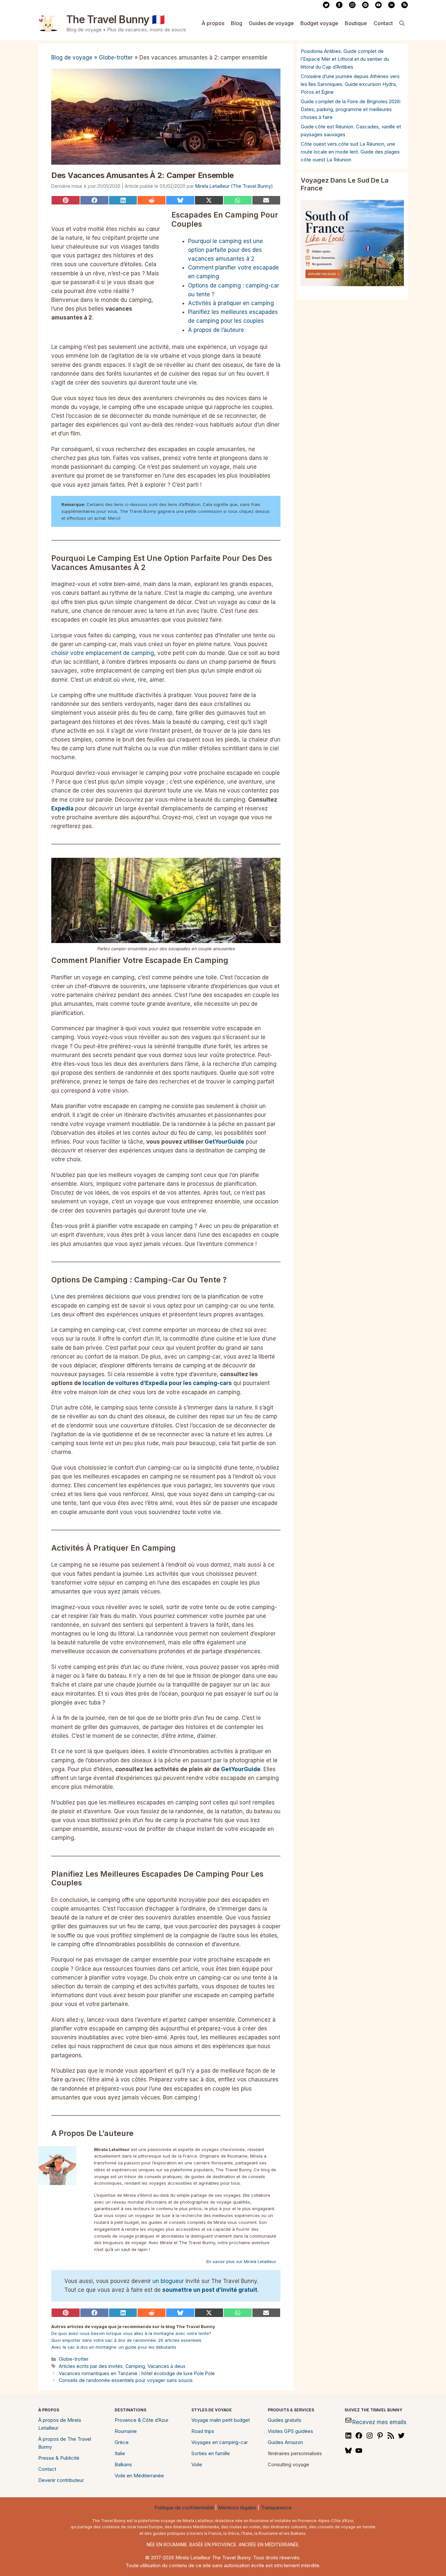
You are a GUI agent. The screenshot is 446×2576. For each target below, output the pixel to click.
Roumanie (126, 2431)
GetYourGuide (224, 1142)
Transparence (276, 2508)
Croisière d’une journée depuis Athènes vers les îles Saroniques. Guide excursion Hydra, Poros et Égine (350, 84)
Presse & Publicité (59, 2458)
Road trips (203, 2431)
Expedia (62, 808)
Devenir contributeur (61, 2480)
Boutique (356, 23)
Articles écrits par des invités (91, 2366)
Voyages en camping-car (220, 2442)
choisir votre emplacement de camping (103, 653)
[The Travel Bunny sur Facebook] (339, 7)
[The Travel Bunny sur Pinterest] (365, 7)
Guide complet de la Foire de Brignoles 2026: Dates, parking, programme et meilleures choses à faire (351, 109)
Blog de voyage (72, 57)
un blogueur (168, 2281)
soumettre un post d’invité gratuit (210, 2290)
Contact (383, 23)
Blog (237, 23)
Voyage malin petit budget (221, 2420)
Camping (135, 2366)
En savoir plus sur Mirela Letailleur (241, 2261)
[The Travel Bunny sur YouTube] (378, 7)
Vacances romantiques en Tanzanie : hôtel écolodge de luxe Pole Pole (137, 2373)
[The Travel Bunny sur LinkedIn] (391, 7)
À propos (213, 23)
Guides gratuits (285, 2420)
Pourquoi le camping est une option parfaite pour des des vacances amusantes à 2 (225, 250)
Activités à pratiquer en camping (231, 303)
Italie (120, 2453)
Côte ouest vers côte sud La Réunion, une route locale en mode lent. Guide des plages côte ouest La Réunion (350, 152)
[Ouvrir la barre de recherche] (402, 23)
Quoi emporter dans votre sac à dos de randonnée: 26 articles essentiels (126, 2340)
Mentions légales (237, 2508)
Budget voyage (319, 23)
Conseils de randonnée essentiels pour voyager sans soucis (126, 2380)
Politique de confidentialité (184, 2508)
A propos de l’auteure (216, 330)
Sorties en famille (211, 2453)
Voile (197, 2464)
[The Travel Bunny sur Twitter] (326, 7)
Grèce (122, 2442)
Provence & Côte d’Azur (142, 2420)
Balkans (123, 2464)
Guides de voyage (271, 23)
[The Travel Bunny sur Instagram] (352, 7)
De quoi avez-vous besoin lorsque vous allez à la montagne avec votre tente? (131, 2333)
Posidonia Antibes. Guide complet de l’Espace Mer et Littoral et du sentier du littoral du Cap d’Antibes (345, 59)
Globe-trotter (116, 57)
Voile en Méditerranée (139, 2476)
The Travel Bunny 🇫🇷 (116, 19)
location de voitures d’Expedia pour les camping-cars (157, 1383)
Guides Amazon (285, 2442)
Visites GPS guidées (290, 2431)
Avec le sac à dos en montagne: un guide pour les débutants (114, 2347)
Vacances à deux (167, 2366)
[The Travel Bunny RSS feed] (405, 7)
